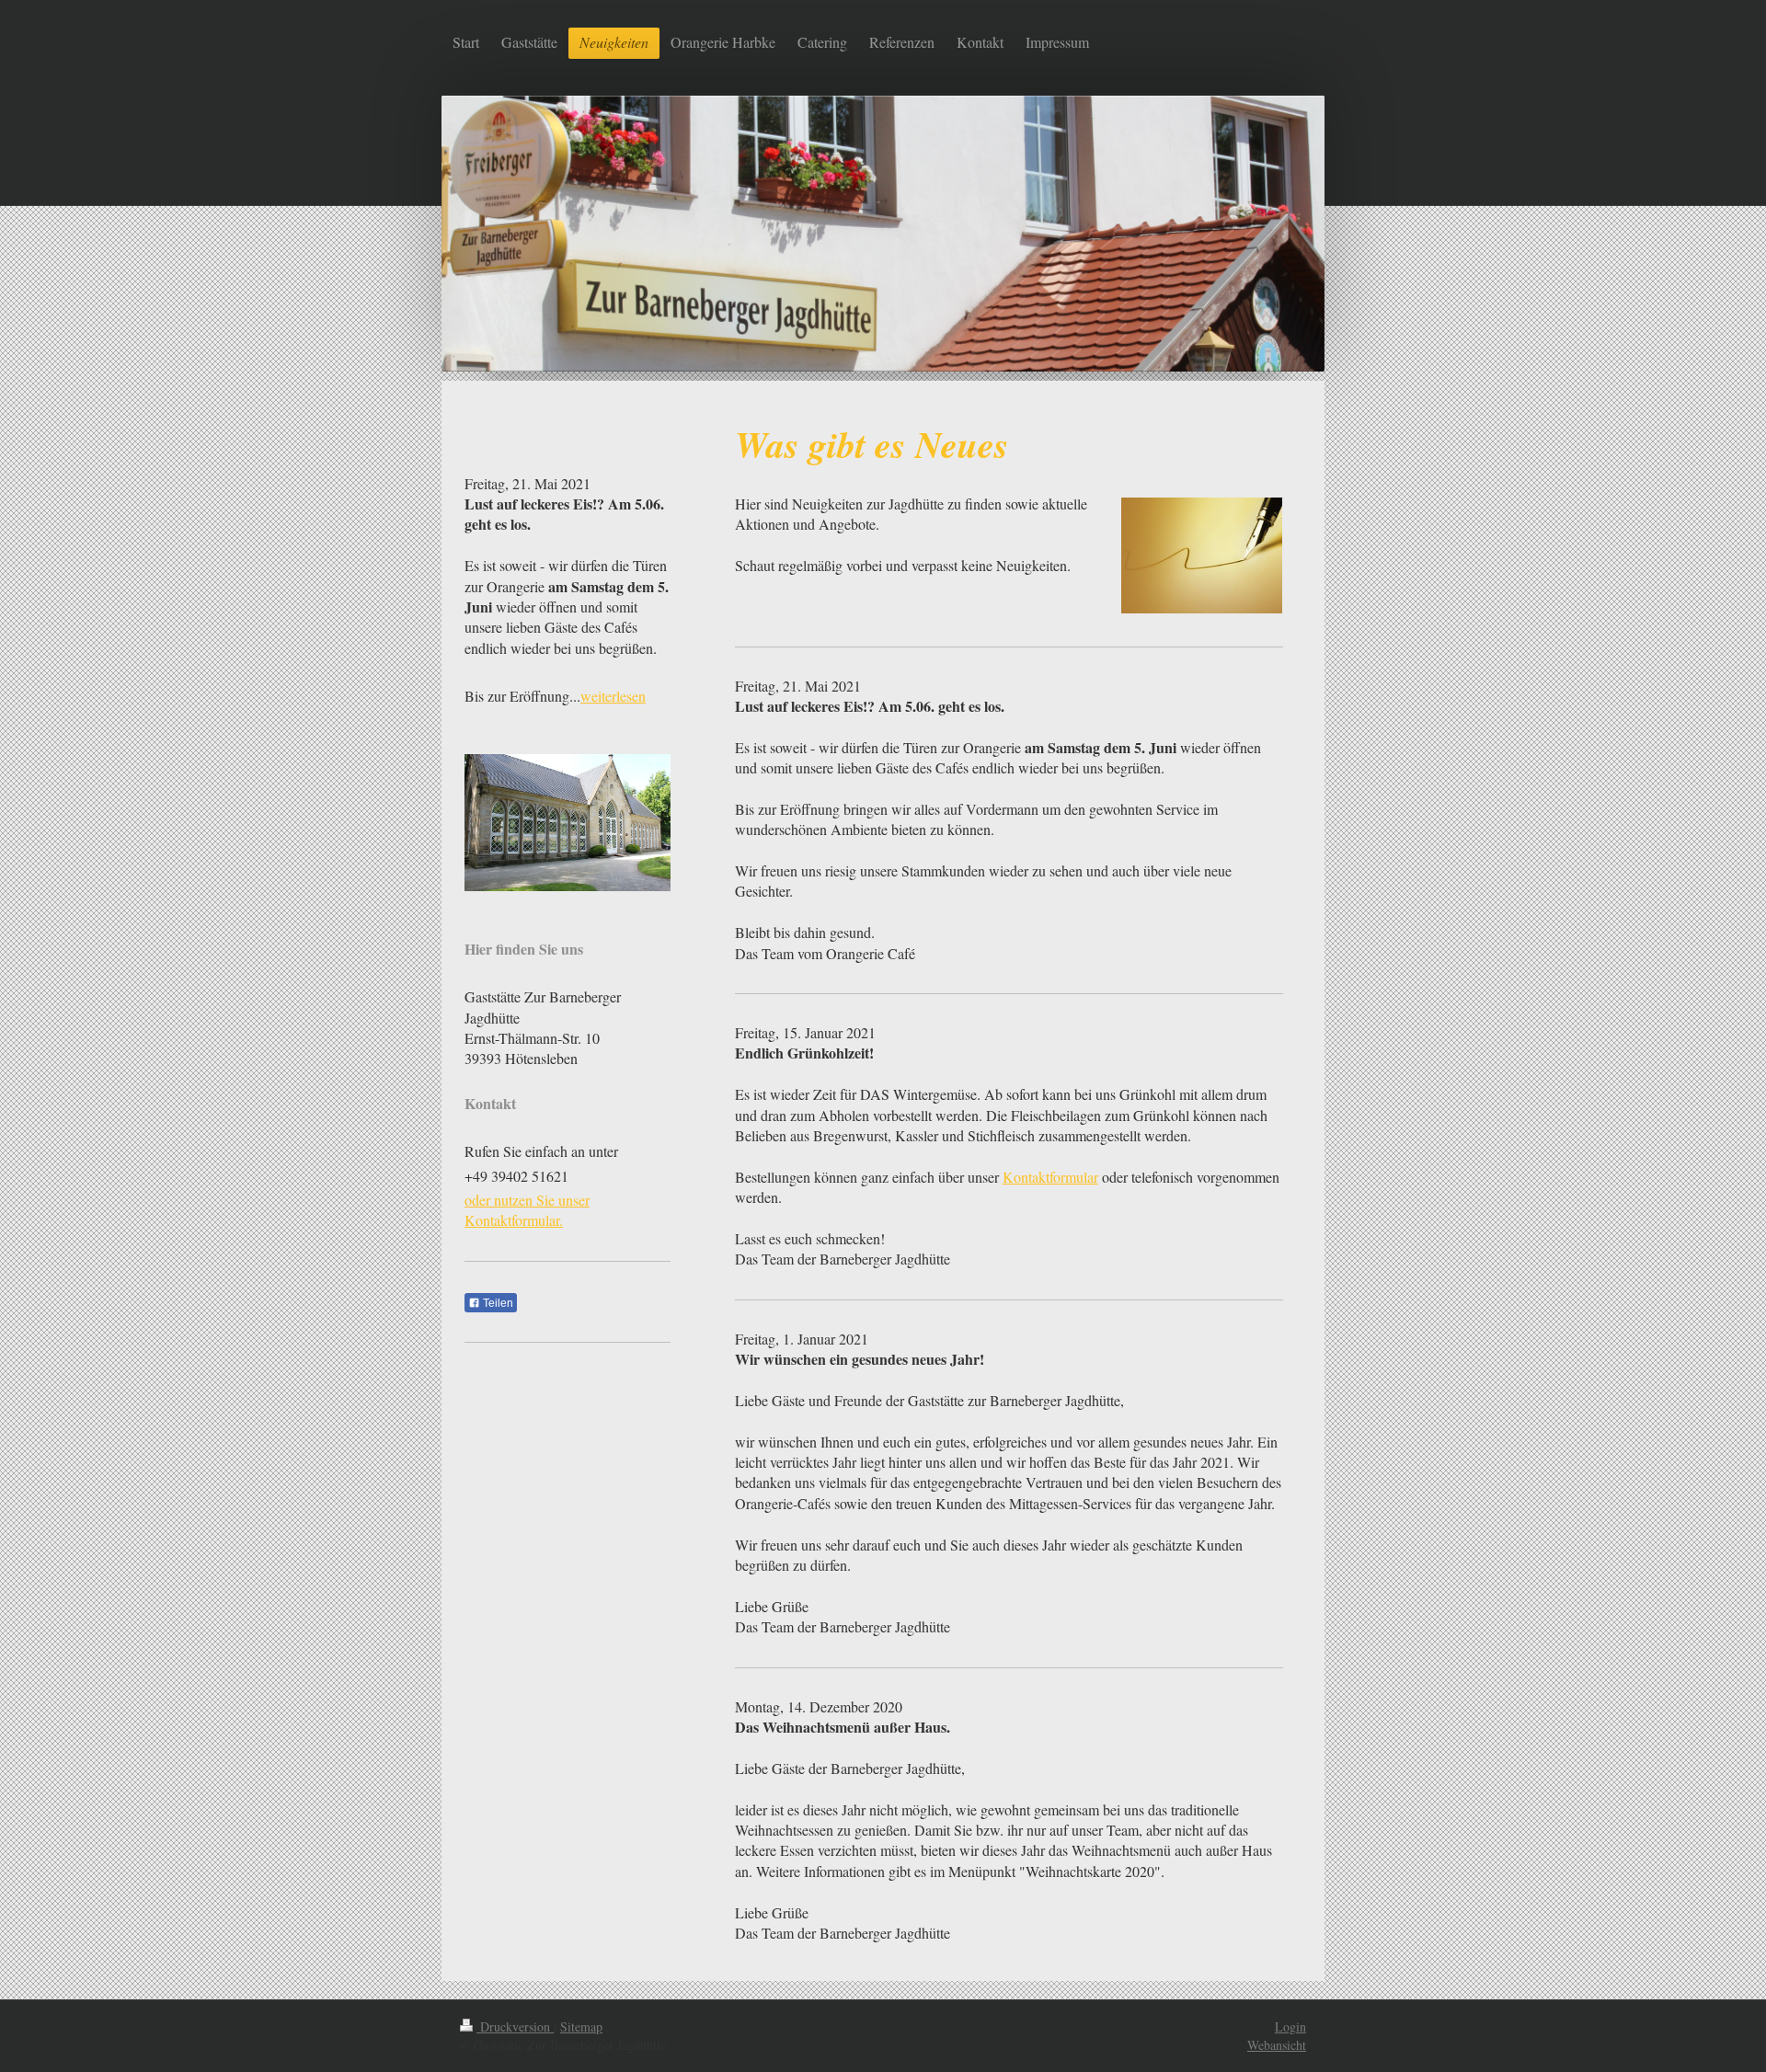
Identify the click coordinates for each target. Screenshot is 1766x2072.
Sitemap (581, 2026)
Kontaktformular (1050, 1177)
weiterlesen (613, 696)
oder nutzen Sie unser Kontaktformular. (527, 1210)
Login (1290, 2026)
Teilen (497, 1303)
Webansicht (1277, 2045)
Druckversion (515, 2026)
